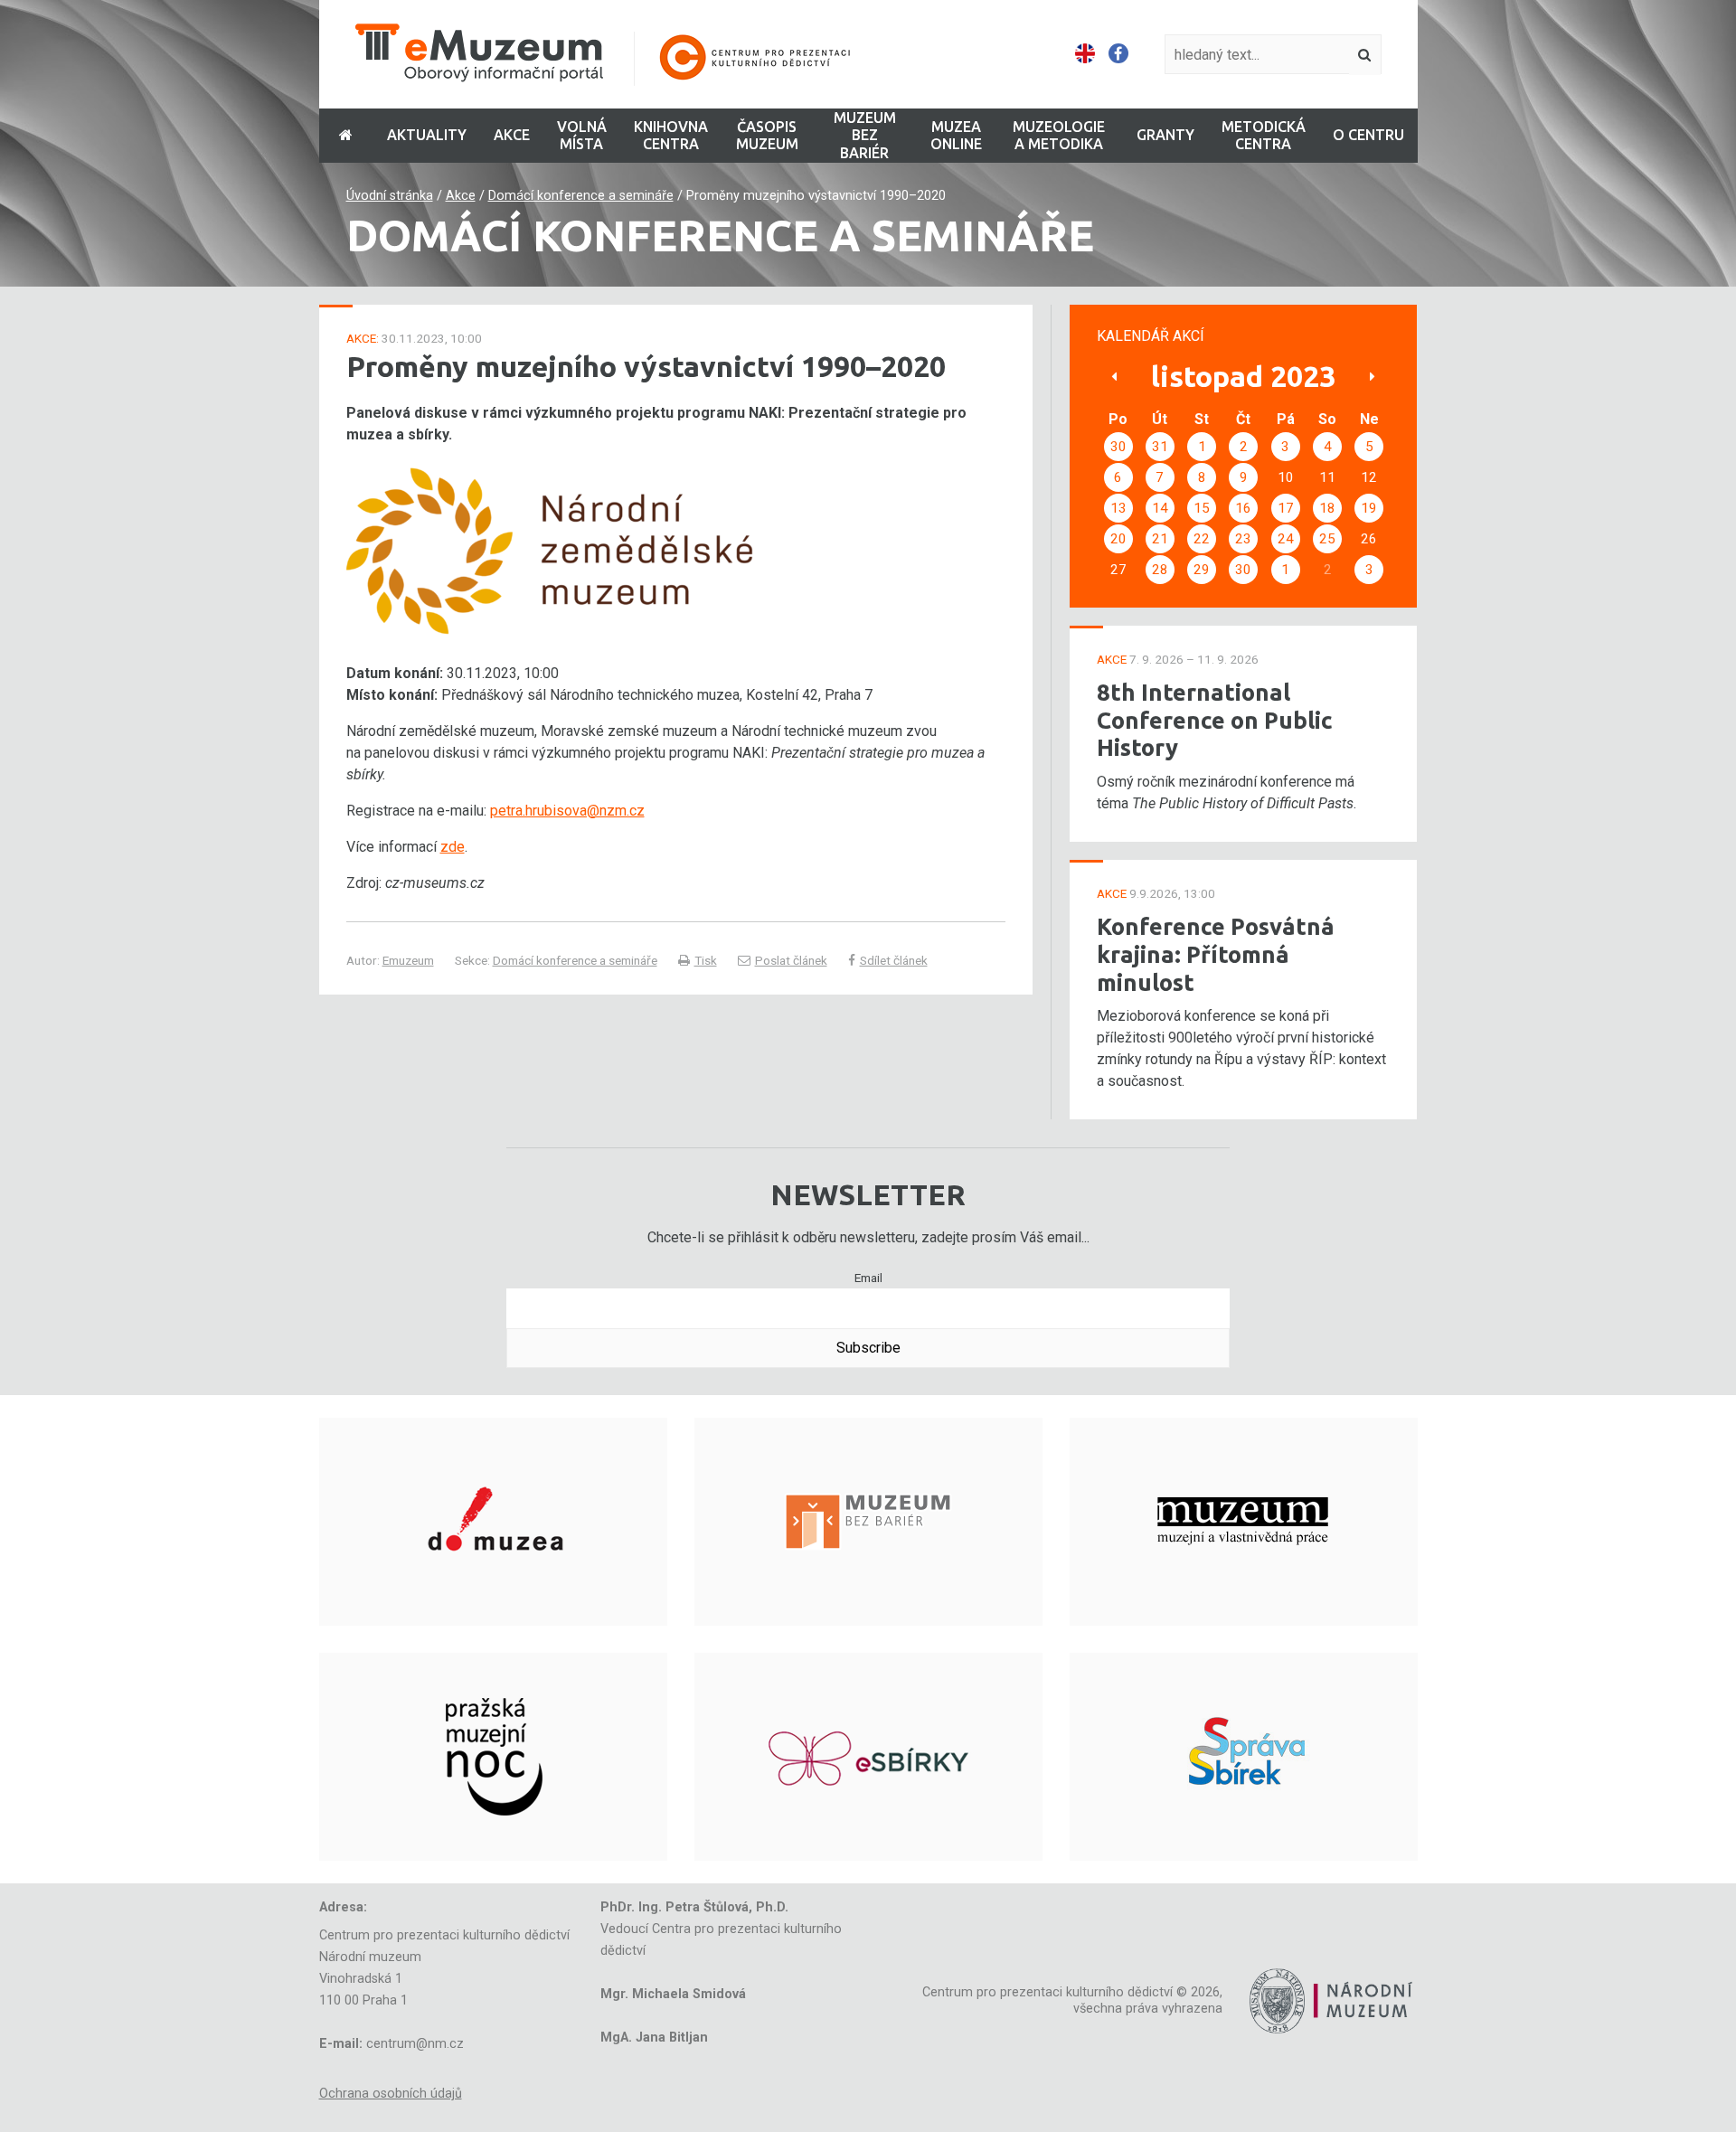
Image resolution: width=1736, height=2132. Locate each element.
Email (868, 1278)
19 (1369, 508)
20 (1118, 539)
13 (1118, 508)
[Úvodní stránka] (615, 55)
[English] (1085, 54)
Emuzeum (408, 960)
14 (1160, 508)
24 (1286, 539)
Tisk (706, 960)
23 (1243, 539)
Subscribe (868, 1348)
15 (1202, 508)
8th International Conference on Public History (1215, 720)
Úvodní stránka (390, 196)
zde (453, 847)
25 (1327, 539)
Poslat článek (791, 960)
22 (1202, 539)
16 (1243, 508)
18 (1327, 508)
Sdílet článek (894, 960)
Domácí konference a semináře (581, 196)
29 (1202, 570)
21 (1160, 539)
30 (1118, 447)
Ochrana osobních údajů (391, 2094)
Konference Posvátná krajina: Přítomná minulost (1216, 954)
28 (1160, 570)
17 (1286, 508)
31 (1160, 447)
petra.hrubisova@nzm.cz (567, 811)
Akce (461, 196)
